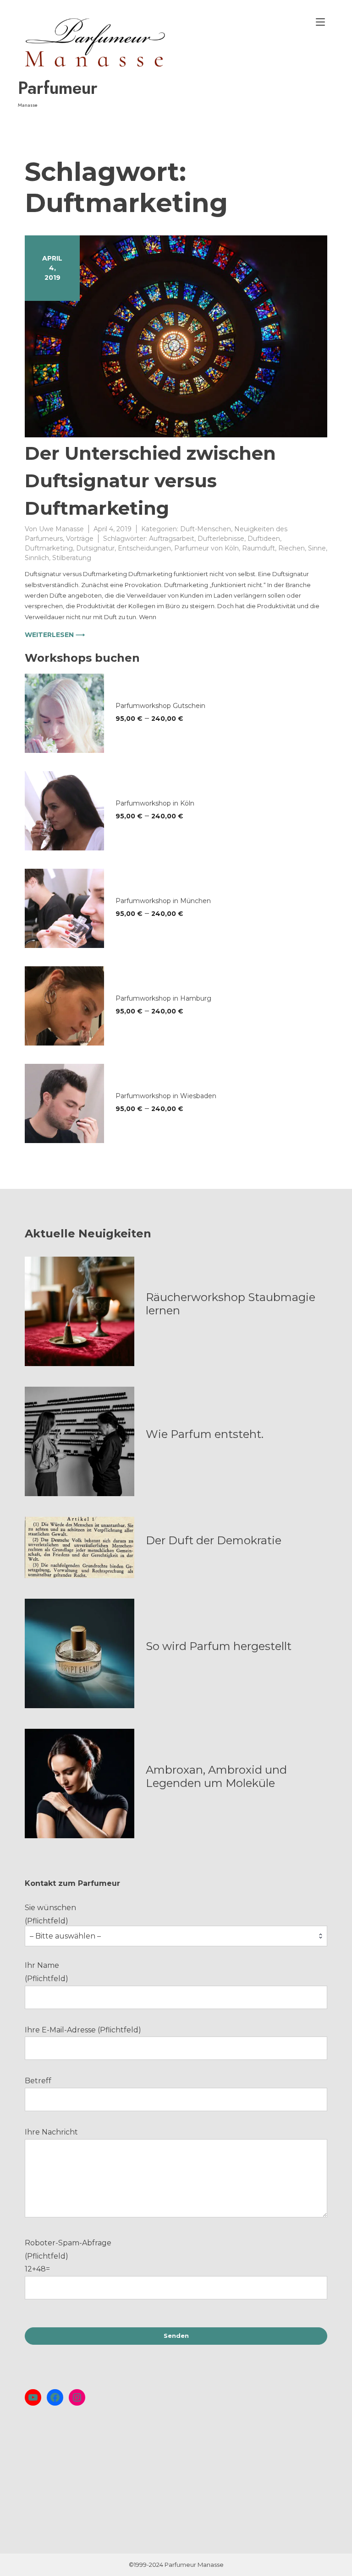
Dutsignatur (95, 548)
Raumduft (258, 548)
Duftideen (264, 539)
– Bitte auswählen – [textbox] (65, 1936)
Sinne (317, 548)
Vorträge (80, 539)
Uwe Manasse (61, 529)
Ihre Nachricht (51, 2132)
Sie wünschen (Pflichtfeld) (63, 1922)
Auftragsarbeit (172, 539)
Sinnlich (37, 558)
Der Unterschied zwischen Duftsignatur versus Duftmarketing (150, 481)
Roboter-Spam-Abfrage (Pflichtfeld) (68, 2256)
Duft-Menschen (206, 529)
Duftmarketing (49, 548)
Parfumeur (58, 88)
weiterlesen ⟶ (55, 635)
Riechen (291, 548)
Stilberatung (72, 558)
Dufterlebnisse (221, 539)
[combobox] (176, 1936)
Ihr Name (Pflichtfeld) (47, 1972)
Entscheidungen (144, 548)
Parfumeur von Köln (206, 548)
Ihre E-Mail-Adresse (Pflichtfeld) (83, 2030)
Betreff (38, 2081)
